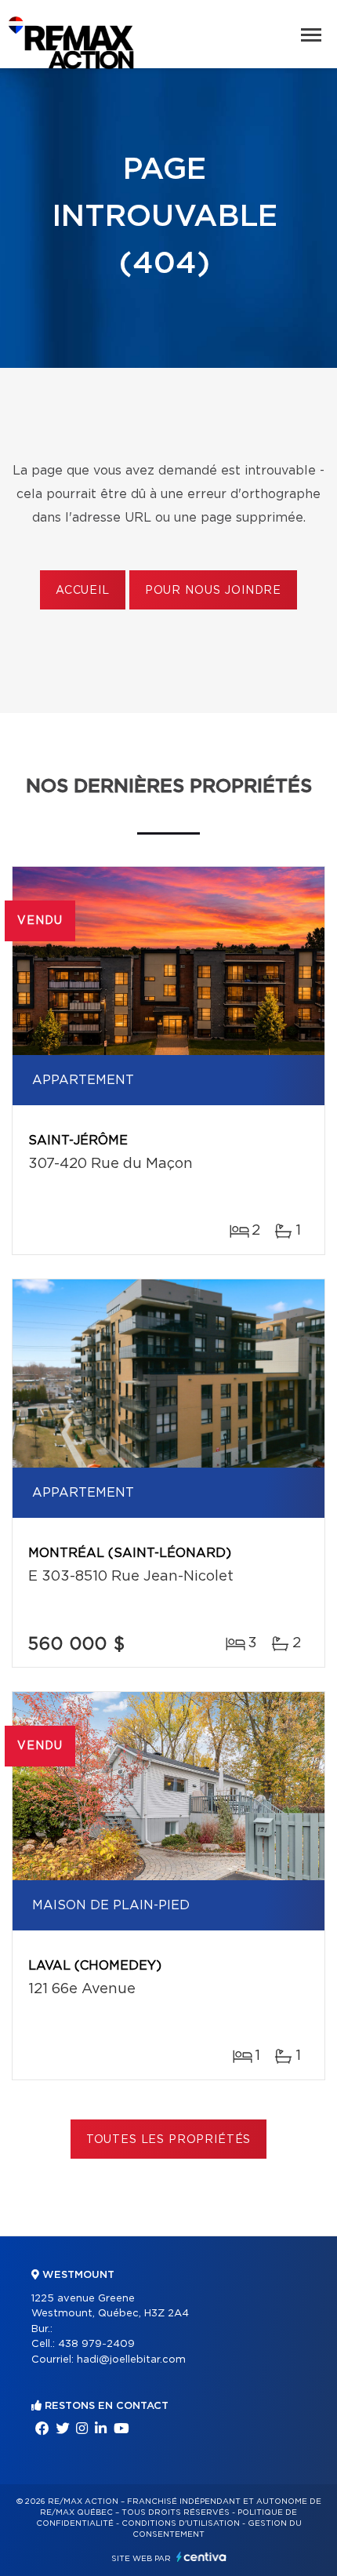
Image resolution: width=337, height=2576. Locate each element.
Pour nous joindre (213, 591)
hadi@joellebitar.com (131, 2360)
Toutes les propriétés (169, 2140)
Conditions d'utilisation (181, 2523)
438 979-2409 (96, 2344)
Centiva (201, 2557)
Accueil (83, 591)
